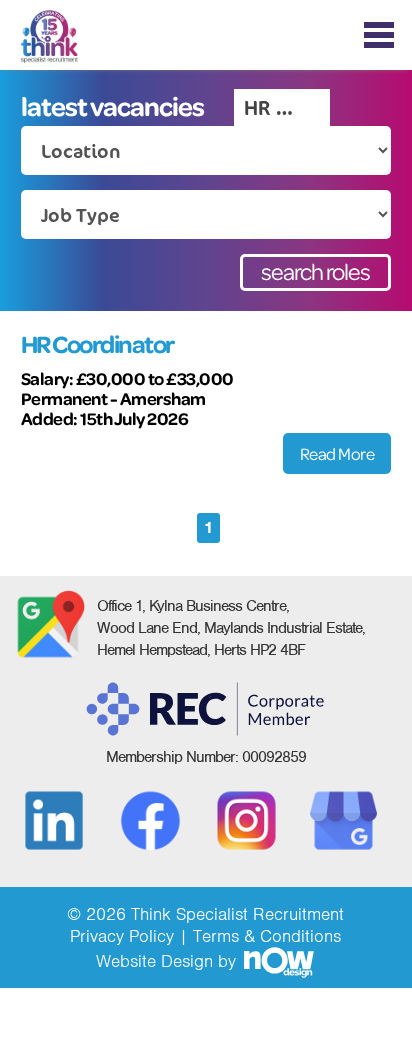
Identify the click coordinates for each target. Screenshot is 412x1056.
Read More (337, 453)
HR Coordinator (97, 344)
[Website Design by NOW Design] (278, 961)
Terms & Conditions (267, 936)
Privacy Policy (122, 936)
